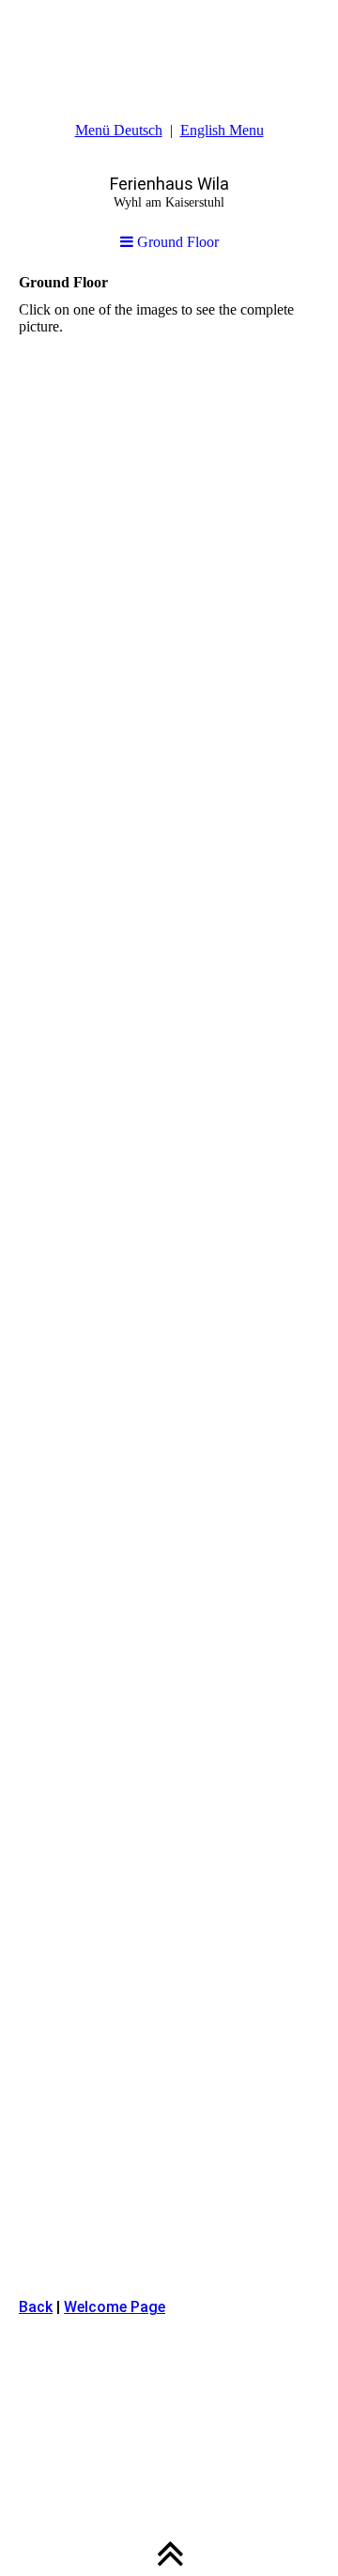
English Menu (222, 130)
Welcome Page (115, 2307)
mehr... (39, 2252)
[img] (169, 47)
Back (36, 2307)
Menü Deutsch (119, 130)
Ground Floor (176, 242)
